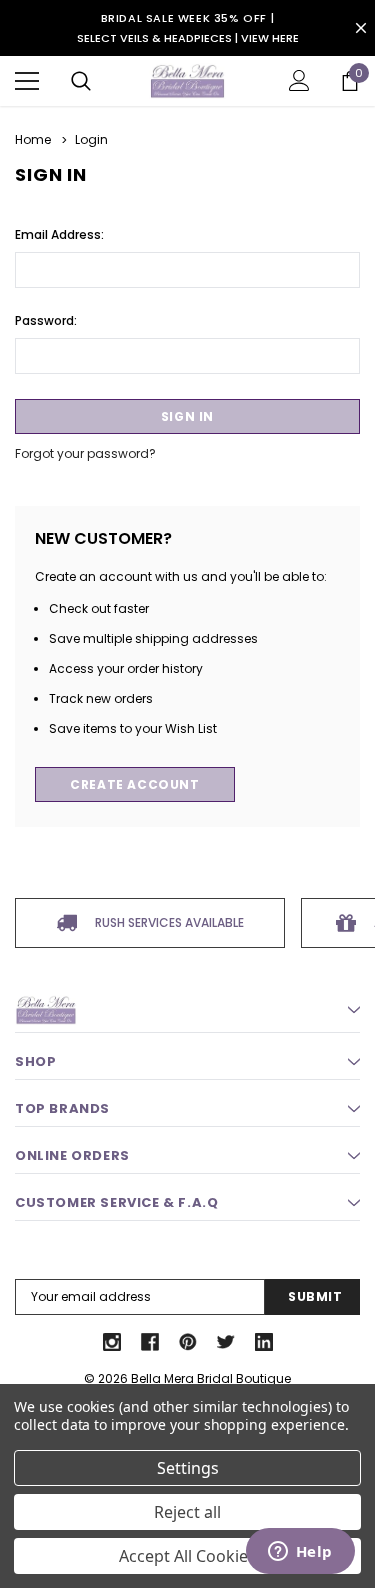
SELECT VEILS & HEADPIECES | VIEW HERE (188, 38)
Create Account (134, 784)
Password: (46, 320)
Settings (188, 1468)
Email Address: (59, 234)
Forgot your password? (85, 453)
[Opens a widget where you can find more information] (300, 1553)
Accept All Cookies (187, 1556)
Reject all (187, 1512)
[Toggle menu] (27, 81)
